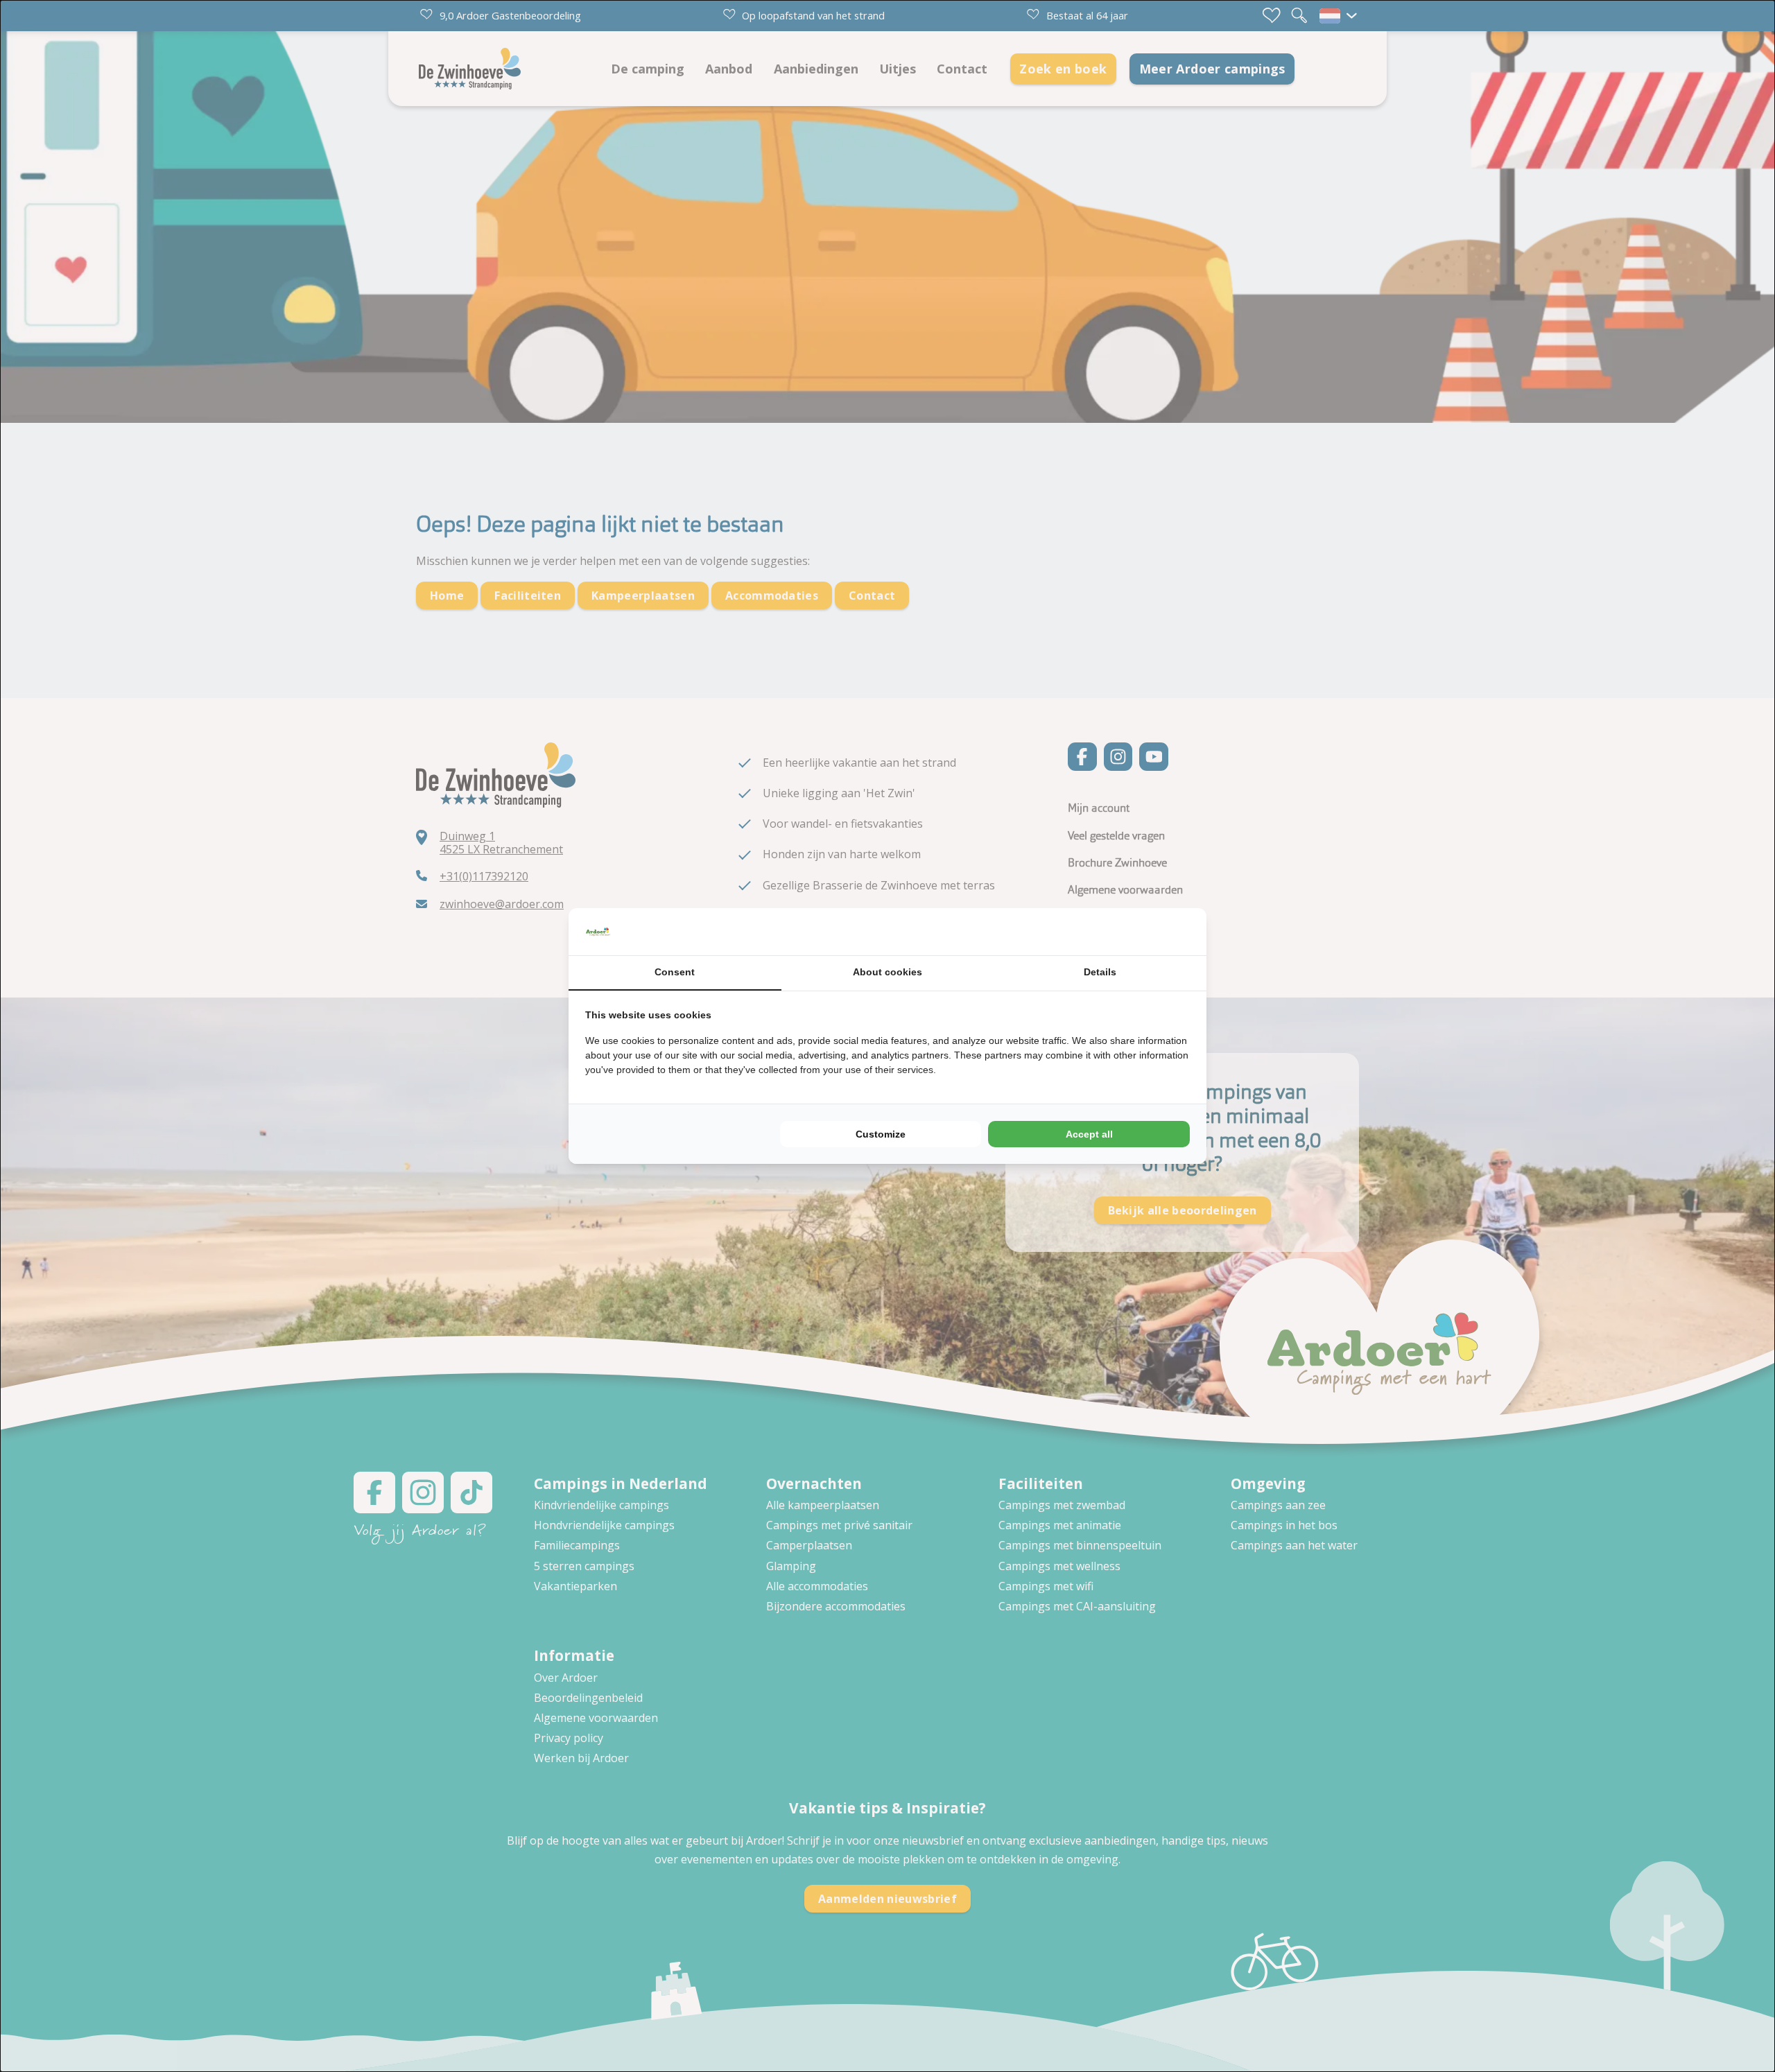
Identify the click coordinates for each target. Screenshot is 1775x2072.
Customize (881, 1134)
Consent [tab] (675, 972)
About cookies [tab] (887, 972)
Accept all (1089, 1134)
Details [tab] (1100, 972)
